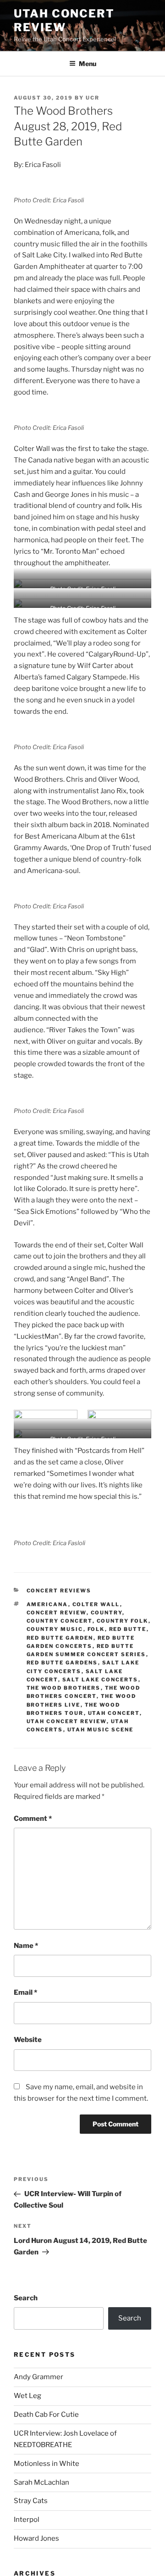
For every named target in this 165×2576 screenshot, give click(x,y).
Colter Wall (96, 1604)
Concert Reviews (59, 1591)
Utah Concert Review (64, 20)
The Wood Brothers (64, 1688)
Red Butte (128, 1629)
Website (28, 2040)
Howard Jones (36, 2538)
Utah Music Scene (101, 1730)
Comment (33, 1819)
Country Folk (123, 1621)
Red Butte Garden (60, 1638)
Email (25, 1992)
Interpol (27, 2520)
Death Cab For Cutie (46, 2415)
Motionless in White (47, 2464)
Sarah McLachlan (41, 2482)
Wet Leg (27, 2396)
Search (26, 2298)
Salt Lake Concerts (100, 1680)
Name (26, 1946)
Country (107, 1613)
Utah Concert (114, 1713)
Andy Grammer (38, 2377)
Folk (96, 1629)
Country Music (55, 1629)
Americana (47, 1604)
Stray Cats (31, 2501)
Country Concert (60, 1621)
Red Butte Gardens (62, 1663)
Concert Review (57, 1613)
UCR (93, 98)
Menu (88, 64)
